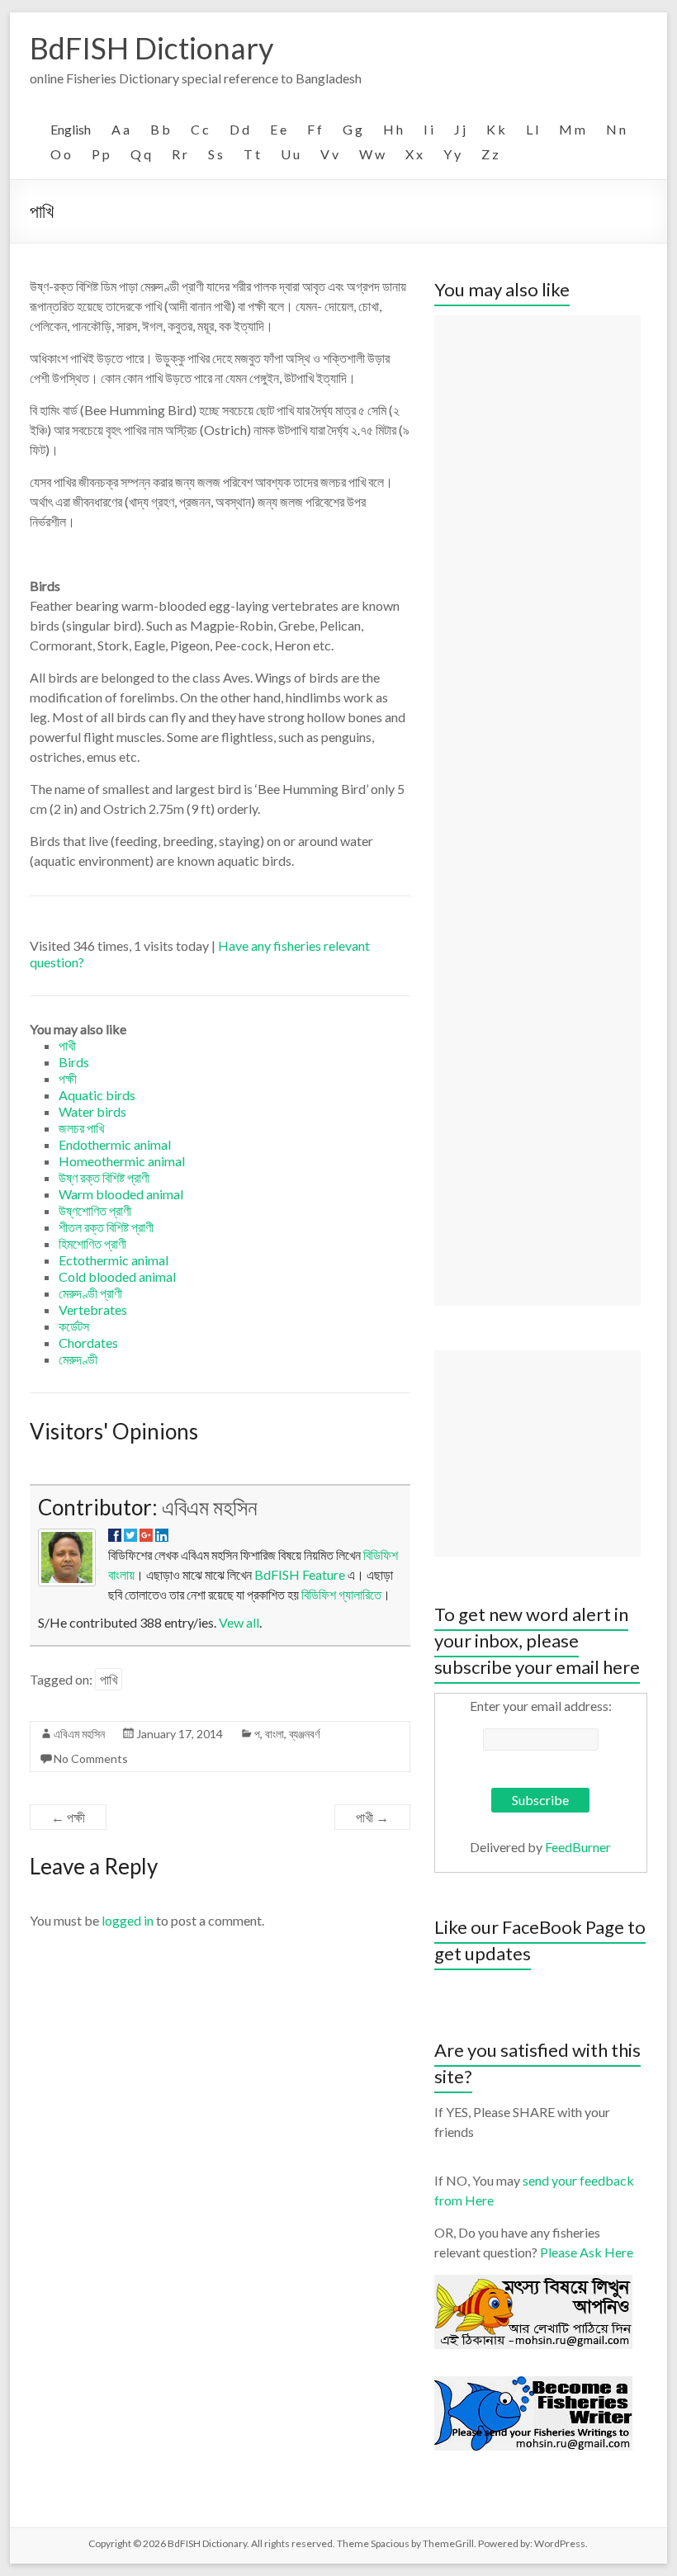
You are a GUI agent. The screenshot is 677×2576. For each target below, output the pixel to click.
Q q (141, 154)
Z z (490, 154)
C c (200, 129)
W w (372, 154)
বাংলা (275, 1734)
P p (101, 154)
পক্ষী (68, 1817)
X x (414, 154)
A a (121, 129)
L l (532, 129)
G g (353, 129)
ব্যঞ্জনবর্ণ (304, 1734)
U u (290, 154)
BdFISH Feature (300, 1574)
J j (460, 129)
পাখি (109, 1679)
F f (315, 129)
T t (252, 154)
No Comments (91, 1758)
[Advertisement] (537, 811)
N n (616, 129)
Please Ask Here (587, 2252)
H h (393, 129)
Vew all (239, 1622)
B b (160, 129)
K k (496, 129)
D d (239, 129)
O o (61, 154)
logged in (128, 1920)
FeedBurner (578, 1847)
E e (278, 129)
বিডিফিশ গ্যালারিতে (341, 1594)
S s (215, 154)
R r (180, 154)
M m (572, 129)
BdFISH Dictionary (151, 48)
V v (329, 154)
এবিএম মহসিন (210, 1507)
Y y (452, 154)
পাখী (372, 1817)
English (71, 129)
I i (428, 129)
